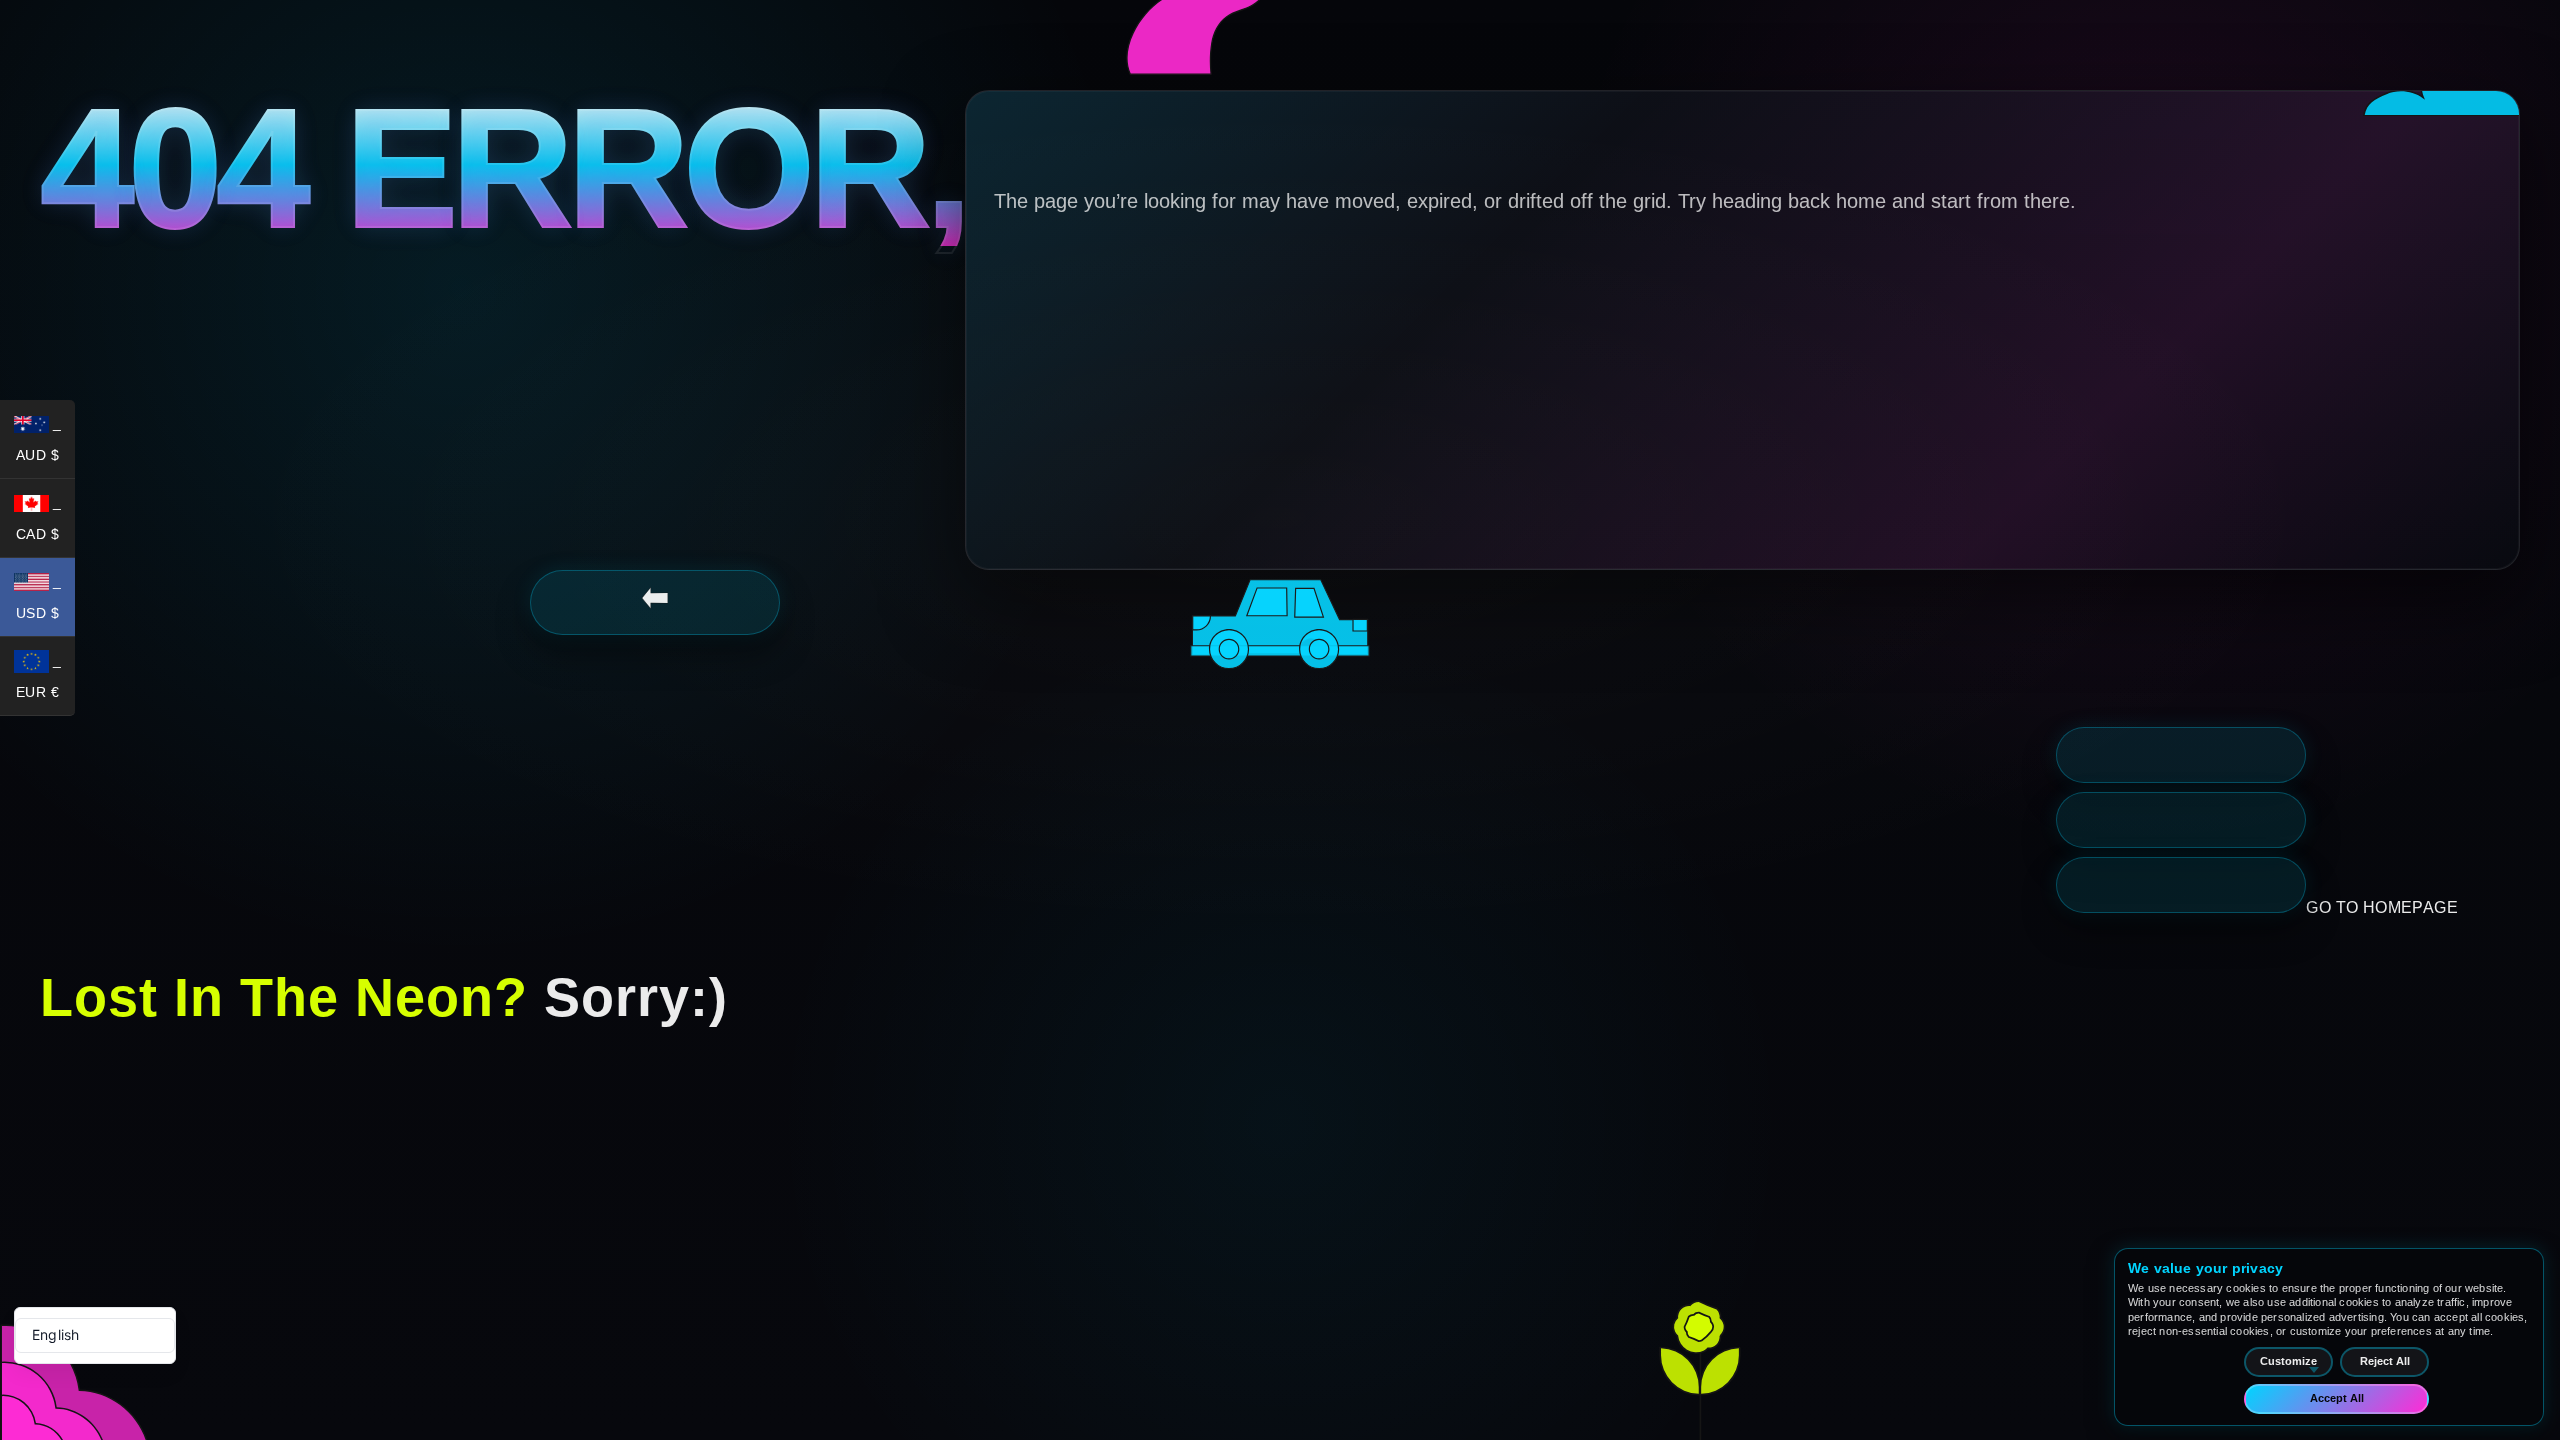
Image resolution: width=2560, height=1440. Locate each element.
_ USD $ (45, 601)
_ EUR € (45, 680)
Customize (2288, 1361)
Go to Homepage (2382, 907)
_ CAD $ (45, 522)
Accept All (2337, 1398)
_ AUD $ (45, 443)
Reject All (2385, 1361)
